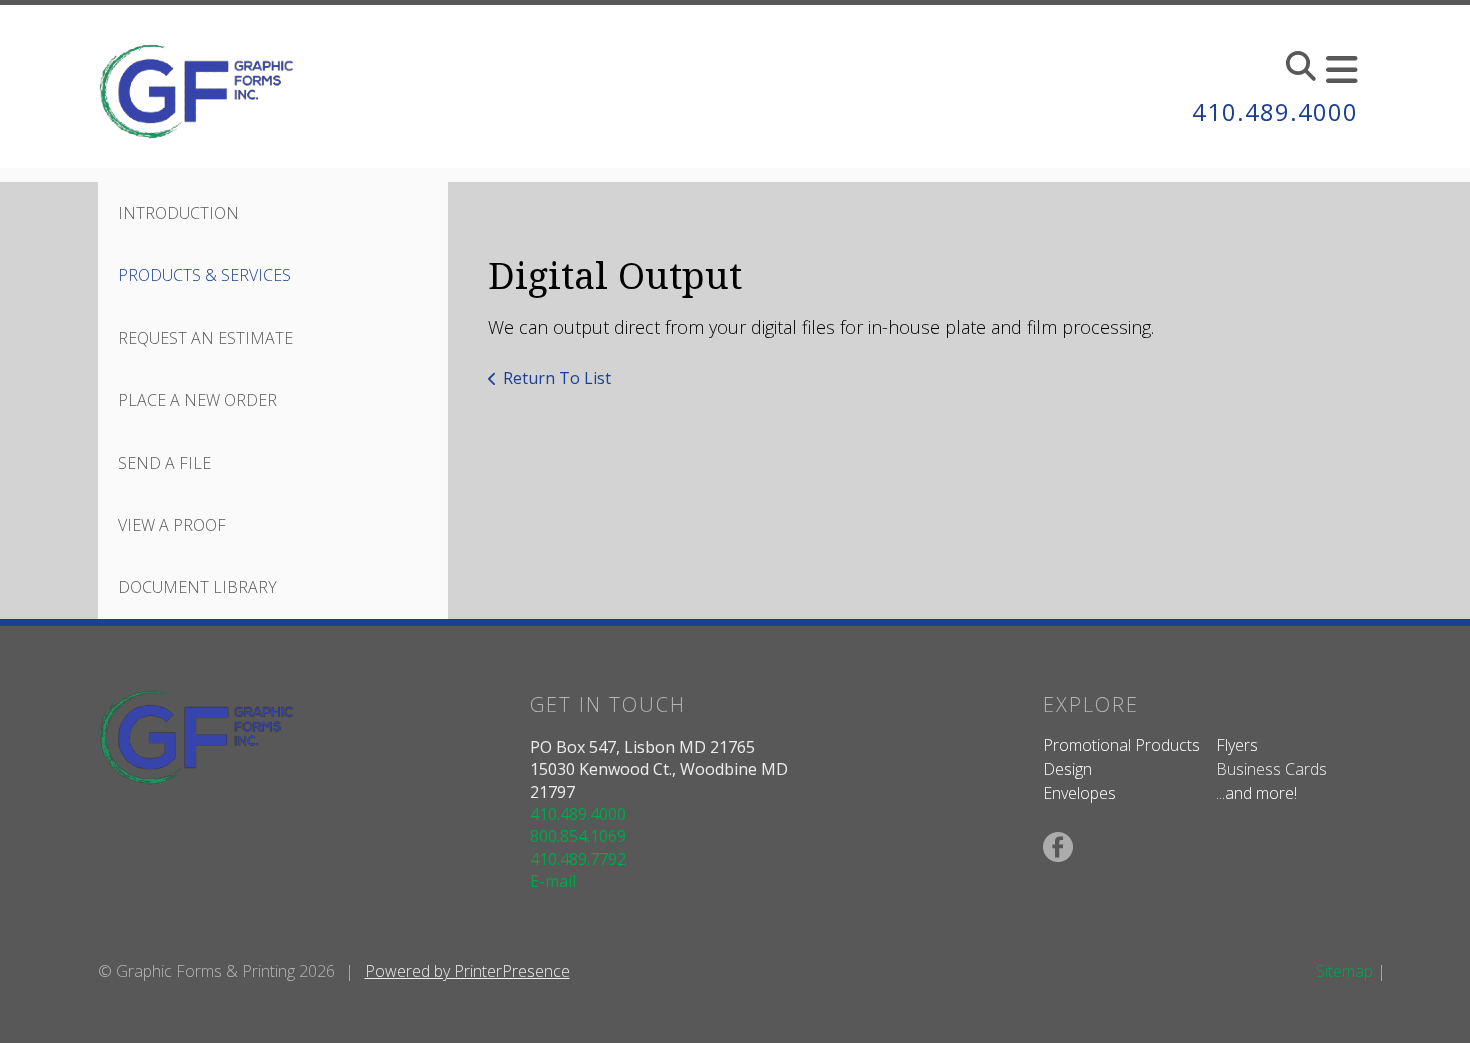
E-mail (553, 881)
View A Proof (172, 525)
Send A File (164, 463)
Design (1067, 769)
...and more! (1256, 793)
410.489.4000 (1275, 111)
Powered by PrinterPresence (467, 971)
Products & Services (204, 275)
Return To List (557, 378)
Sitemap (1344, 971)
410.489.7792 (578, 859)
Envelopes (1079, 793)
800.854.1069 (578, 836)
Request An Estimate (205, 338)
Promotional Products (1121, 745)
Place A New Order (197, 400)
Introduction (178, 213)
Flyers (1237, 745)
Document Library (197, 587)
